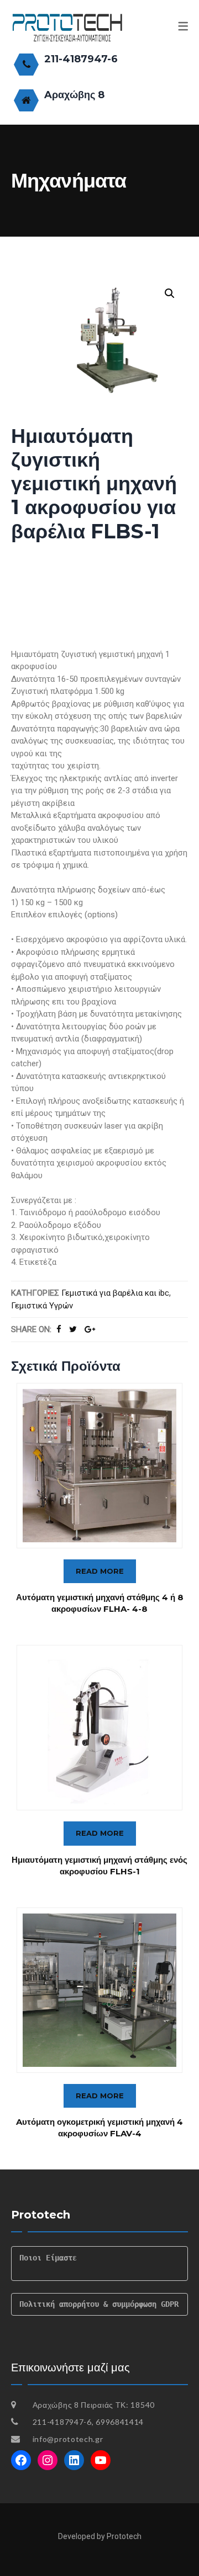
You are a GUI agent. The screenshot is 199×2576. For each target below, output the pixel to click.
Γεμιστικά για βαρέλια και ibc (115, 1293)
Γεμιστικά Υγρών (42, 1306)
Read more (100, 1571)
